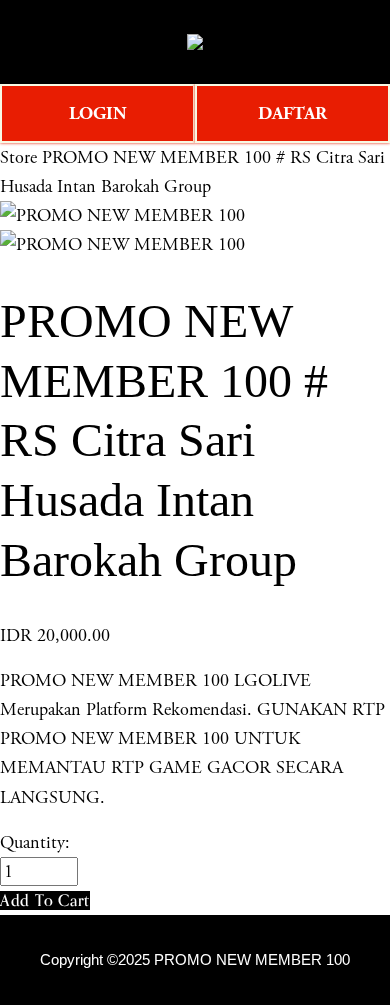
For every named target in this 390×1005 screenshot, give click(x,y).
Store (18, 157)
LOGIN (98, 113)
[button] (45, 900)
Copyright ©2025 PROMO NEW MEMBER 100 (195, 960)
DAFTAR (292, 113)
